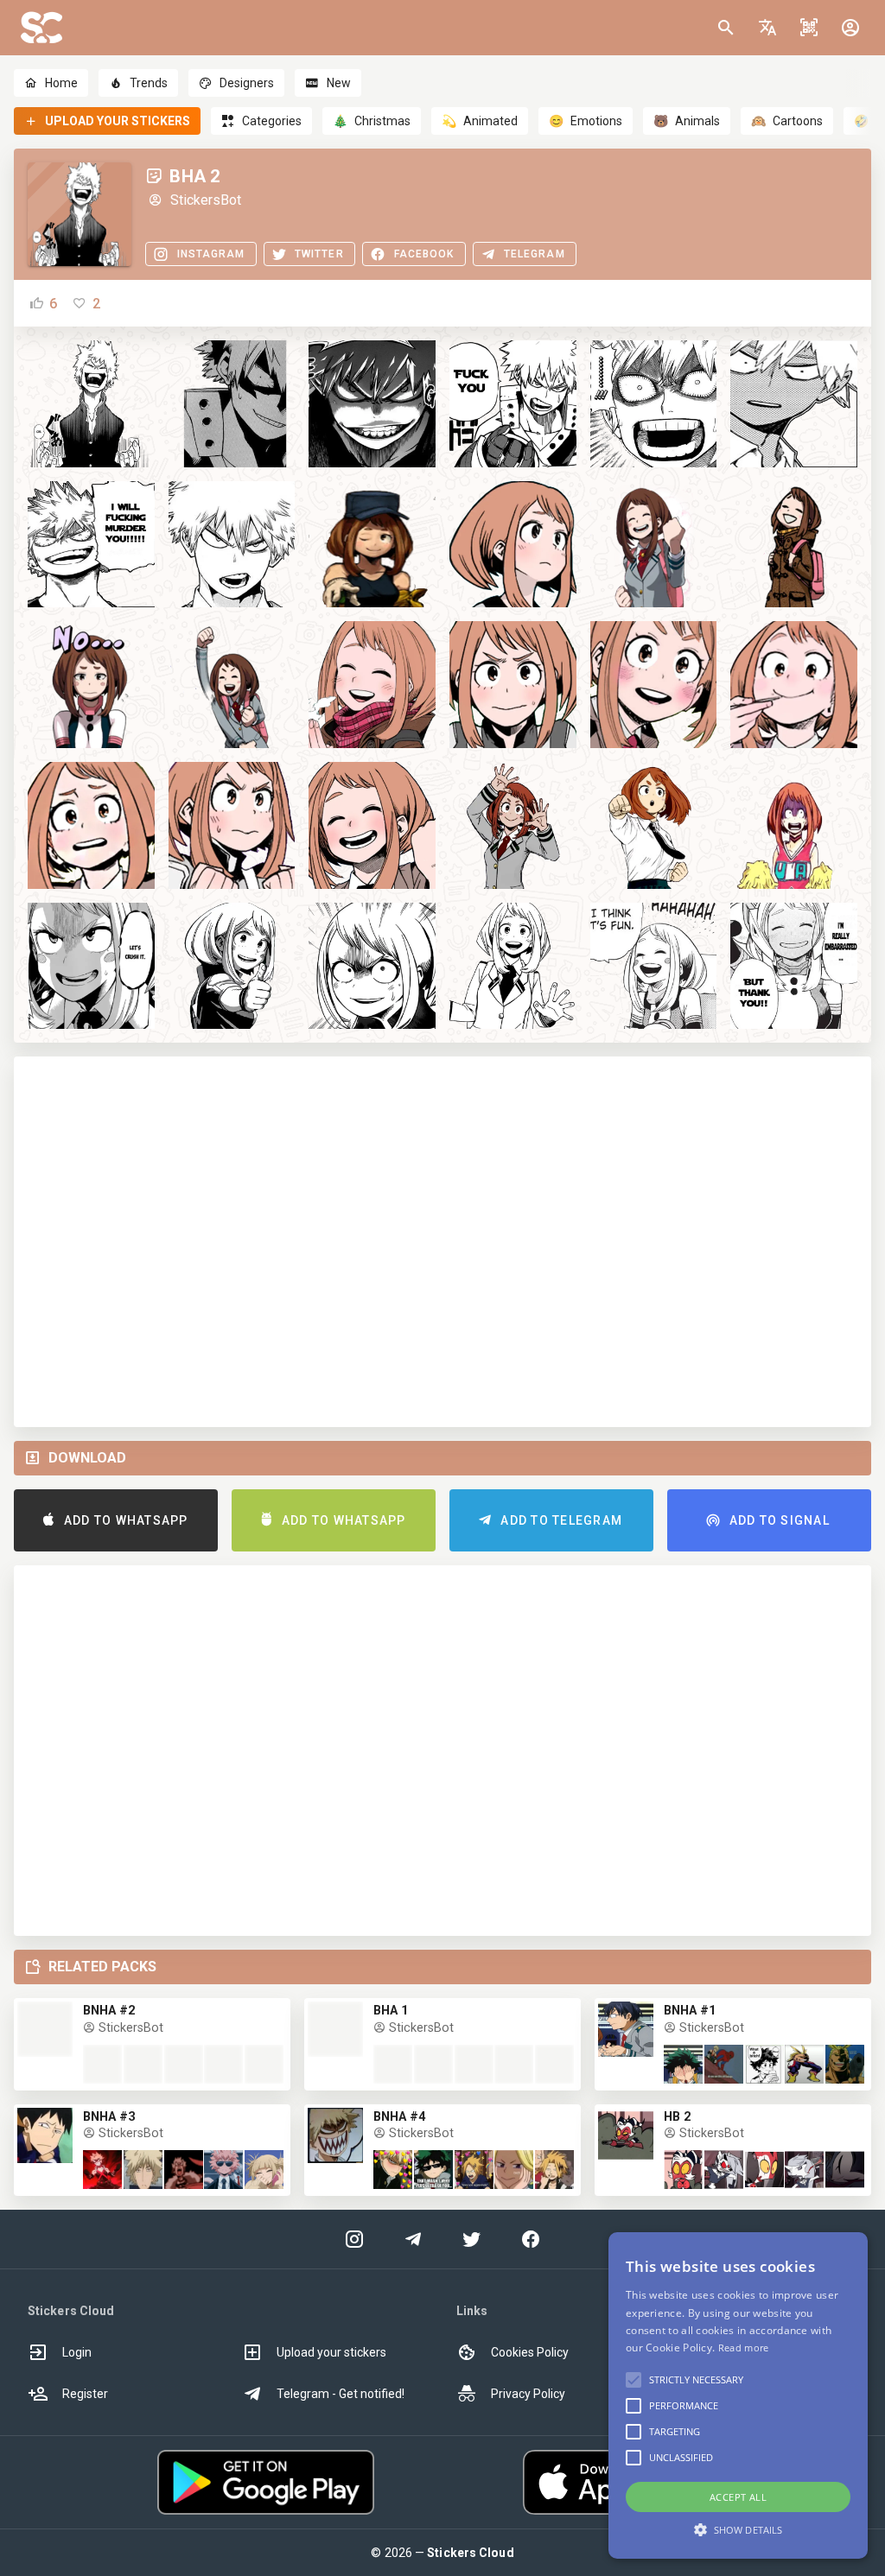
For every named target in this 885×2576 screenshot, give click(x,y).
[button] (767, 28)
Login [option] (77, 2352)
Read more (744, 2348)
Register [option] (85, 2394)
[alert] (738, 2395)
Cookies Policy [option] (530, 2352)
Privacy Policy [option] (528, 2394)
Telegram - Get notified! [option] (341, 2394)
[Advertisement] (442, 1242)
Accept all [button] (738, 2497)
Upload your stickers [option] (331, 2352)
